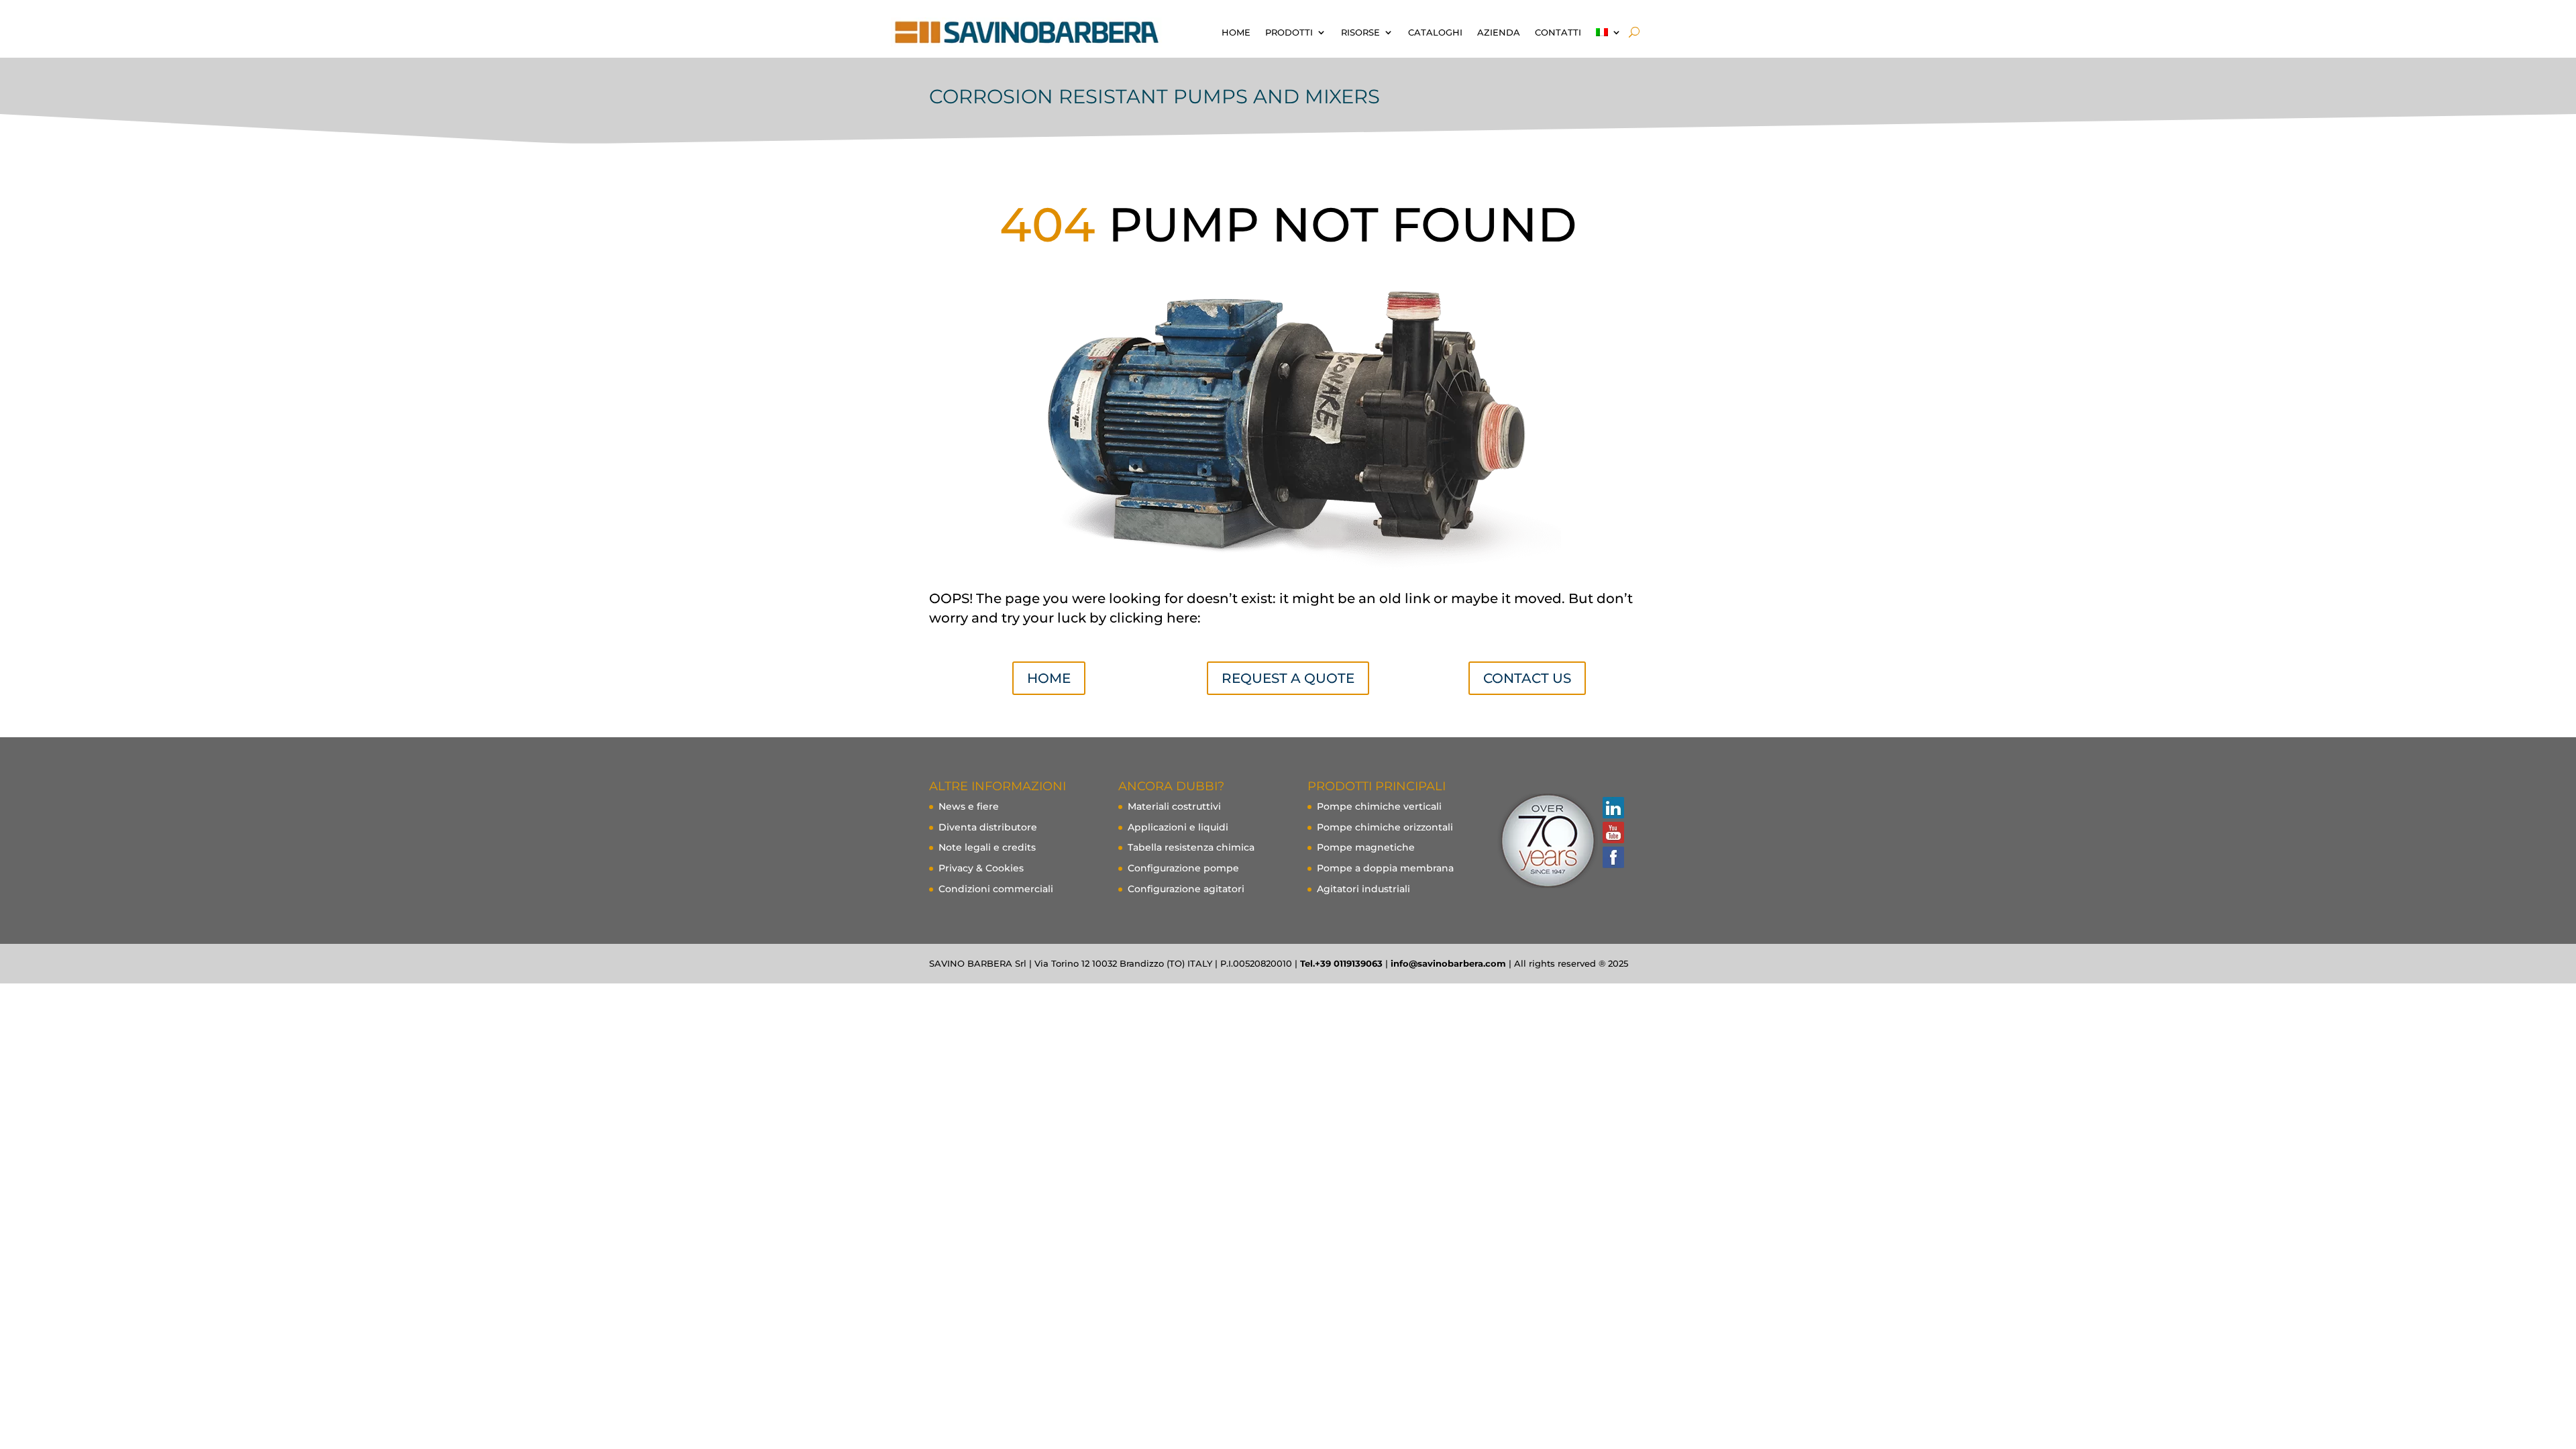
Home (1049, 678)
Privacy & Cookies (981, 868)
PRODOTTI (1289, 32)
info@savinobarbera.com (1448, 963)
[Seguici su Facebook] (1613, 858)
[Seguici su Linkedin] (1613, 808)
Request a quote (1288, 678)
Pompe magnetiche (1366, 847)
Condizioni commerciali (996, 889)
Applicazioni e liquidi (1178, 827)
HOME (1236, 32)
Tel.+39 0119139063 (1341, 963)
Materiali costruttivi (1174, 806)
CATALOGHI (1435, 32)
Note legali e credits (987, 847)
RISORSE (1360, 32)
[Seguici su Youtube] (1613, 833)
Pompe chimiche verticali (1379, 806)
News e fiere (969, 806)
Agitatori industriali (1363, 889)
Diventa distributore (988, 827)
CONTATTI (1558, 32)
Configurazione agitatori (1186, 889)
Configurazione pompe (1183, 868)
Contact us (1527, 678)
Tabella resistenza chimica (1191, 847)
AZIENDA (1499, 32)
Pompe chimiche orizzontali (1385, 827)
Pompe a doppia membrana (1385, 868)
